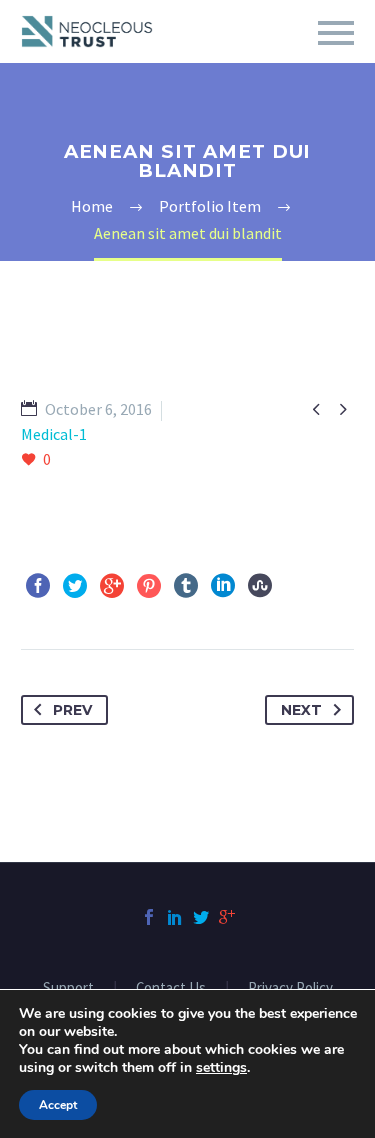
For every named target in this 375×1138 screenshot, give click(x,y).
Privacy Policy (290, 988)
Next (301, 710)
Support (68, 988)
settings (221, 1068)
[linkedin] (175, 917)
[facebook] (149, 917)
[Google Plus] (112, 586)
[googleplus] (227, 917)
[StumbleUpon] (260, 586)
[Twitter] (75, 586)
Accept (58, 1105)
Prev (72, 710)
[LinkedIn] (223, 586)
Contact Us (171, 988)
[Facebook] (38, 586)
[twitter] (201, 917)
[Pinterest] (149, 586)
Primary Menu (336, 33)
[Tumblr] (186, 586)
